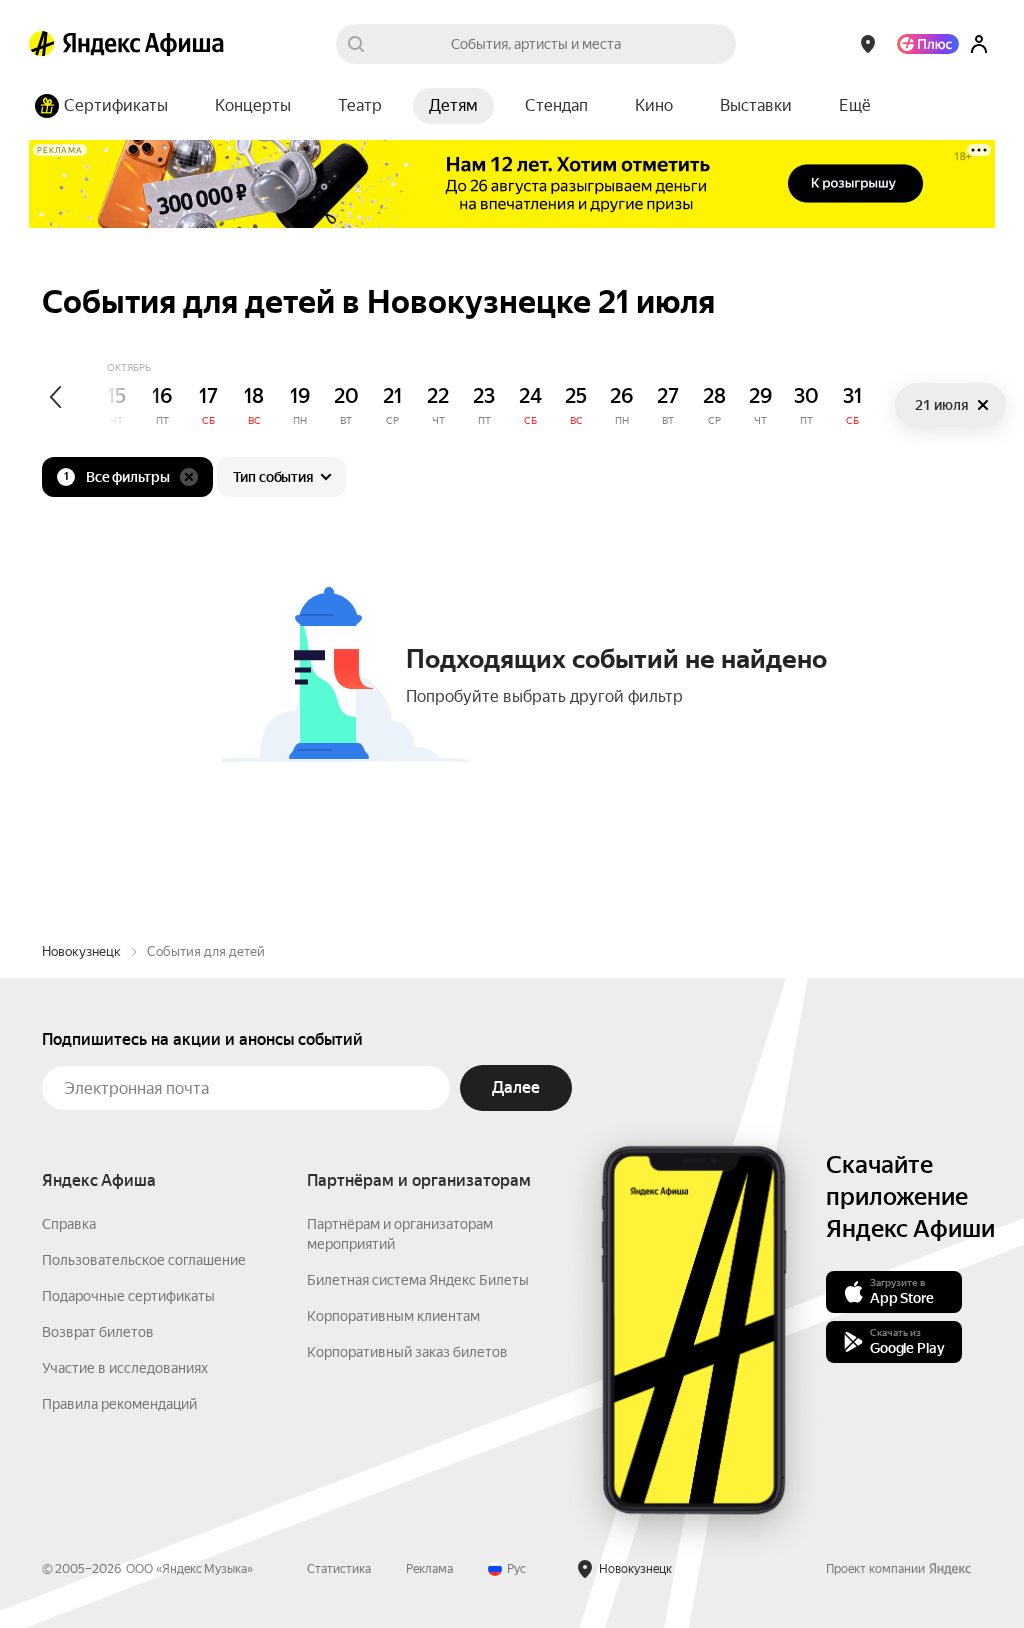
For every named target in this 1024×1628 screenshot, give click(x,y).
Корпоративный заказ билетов (407, 1352)
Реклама (429, 1569)
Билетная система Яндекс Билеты (418, 1280)
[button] (855, 106)
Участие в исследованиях (125, 1368)
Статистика (339, 1569)
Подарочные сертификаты (128, 1296)
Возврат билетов (98, 1332)
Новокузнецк (81, 951)
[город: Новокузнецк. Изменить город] (868, 44)
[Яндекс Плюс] (928, 44)
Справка (69, 1224)
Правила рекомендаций (119, 1404)
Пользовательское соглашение (144, 1260)
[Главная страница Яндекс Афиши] (42, 44)
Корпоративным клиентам (393, 1316)
